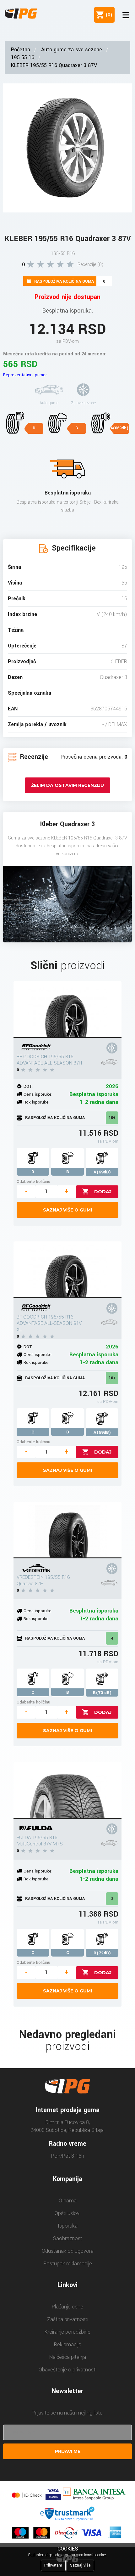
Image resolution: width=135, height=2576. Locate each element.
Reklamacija (68, 2344)
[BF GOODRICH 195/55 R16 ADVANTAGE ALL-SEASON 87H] (67, 1009)
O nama (68, 2201)
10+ (112, 1118)
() (108, 15)
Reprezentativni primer (25, 375)
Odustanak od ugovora (68, 2251)
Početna (21, 50)
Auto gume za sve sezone (72, 50)
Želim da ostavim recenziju (67, 785)
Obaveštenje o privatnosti (67, 2370)
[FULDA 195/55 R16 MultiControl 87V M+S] (67, 1790)
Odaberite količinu (33, 1181)
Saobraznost (68, 2238)
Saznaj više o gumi (67, 1210)
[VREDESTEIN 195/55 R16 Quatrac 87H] (67, 1530)
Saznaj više (80, 2565)
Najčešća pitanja (68, 2357)
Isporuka (68, 2226)
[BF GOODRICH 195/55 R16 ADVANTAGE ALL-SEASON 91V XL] (67, 1270)
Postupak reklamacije (68, 2264)
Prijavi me (68, 2451)
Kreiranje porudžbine (67, 2332)
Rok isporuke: (37, 1102)
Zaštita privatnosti (68, 2319)
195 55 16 (23, 57)
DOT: (28, 1086)
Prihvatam (53, 2565)
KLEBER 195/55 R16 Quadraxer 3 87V (54, 65)
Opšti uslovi (67, 2213)
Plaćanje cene (67, 2307)
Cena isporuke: (38, 1094)
